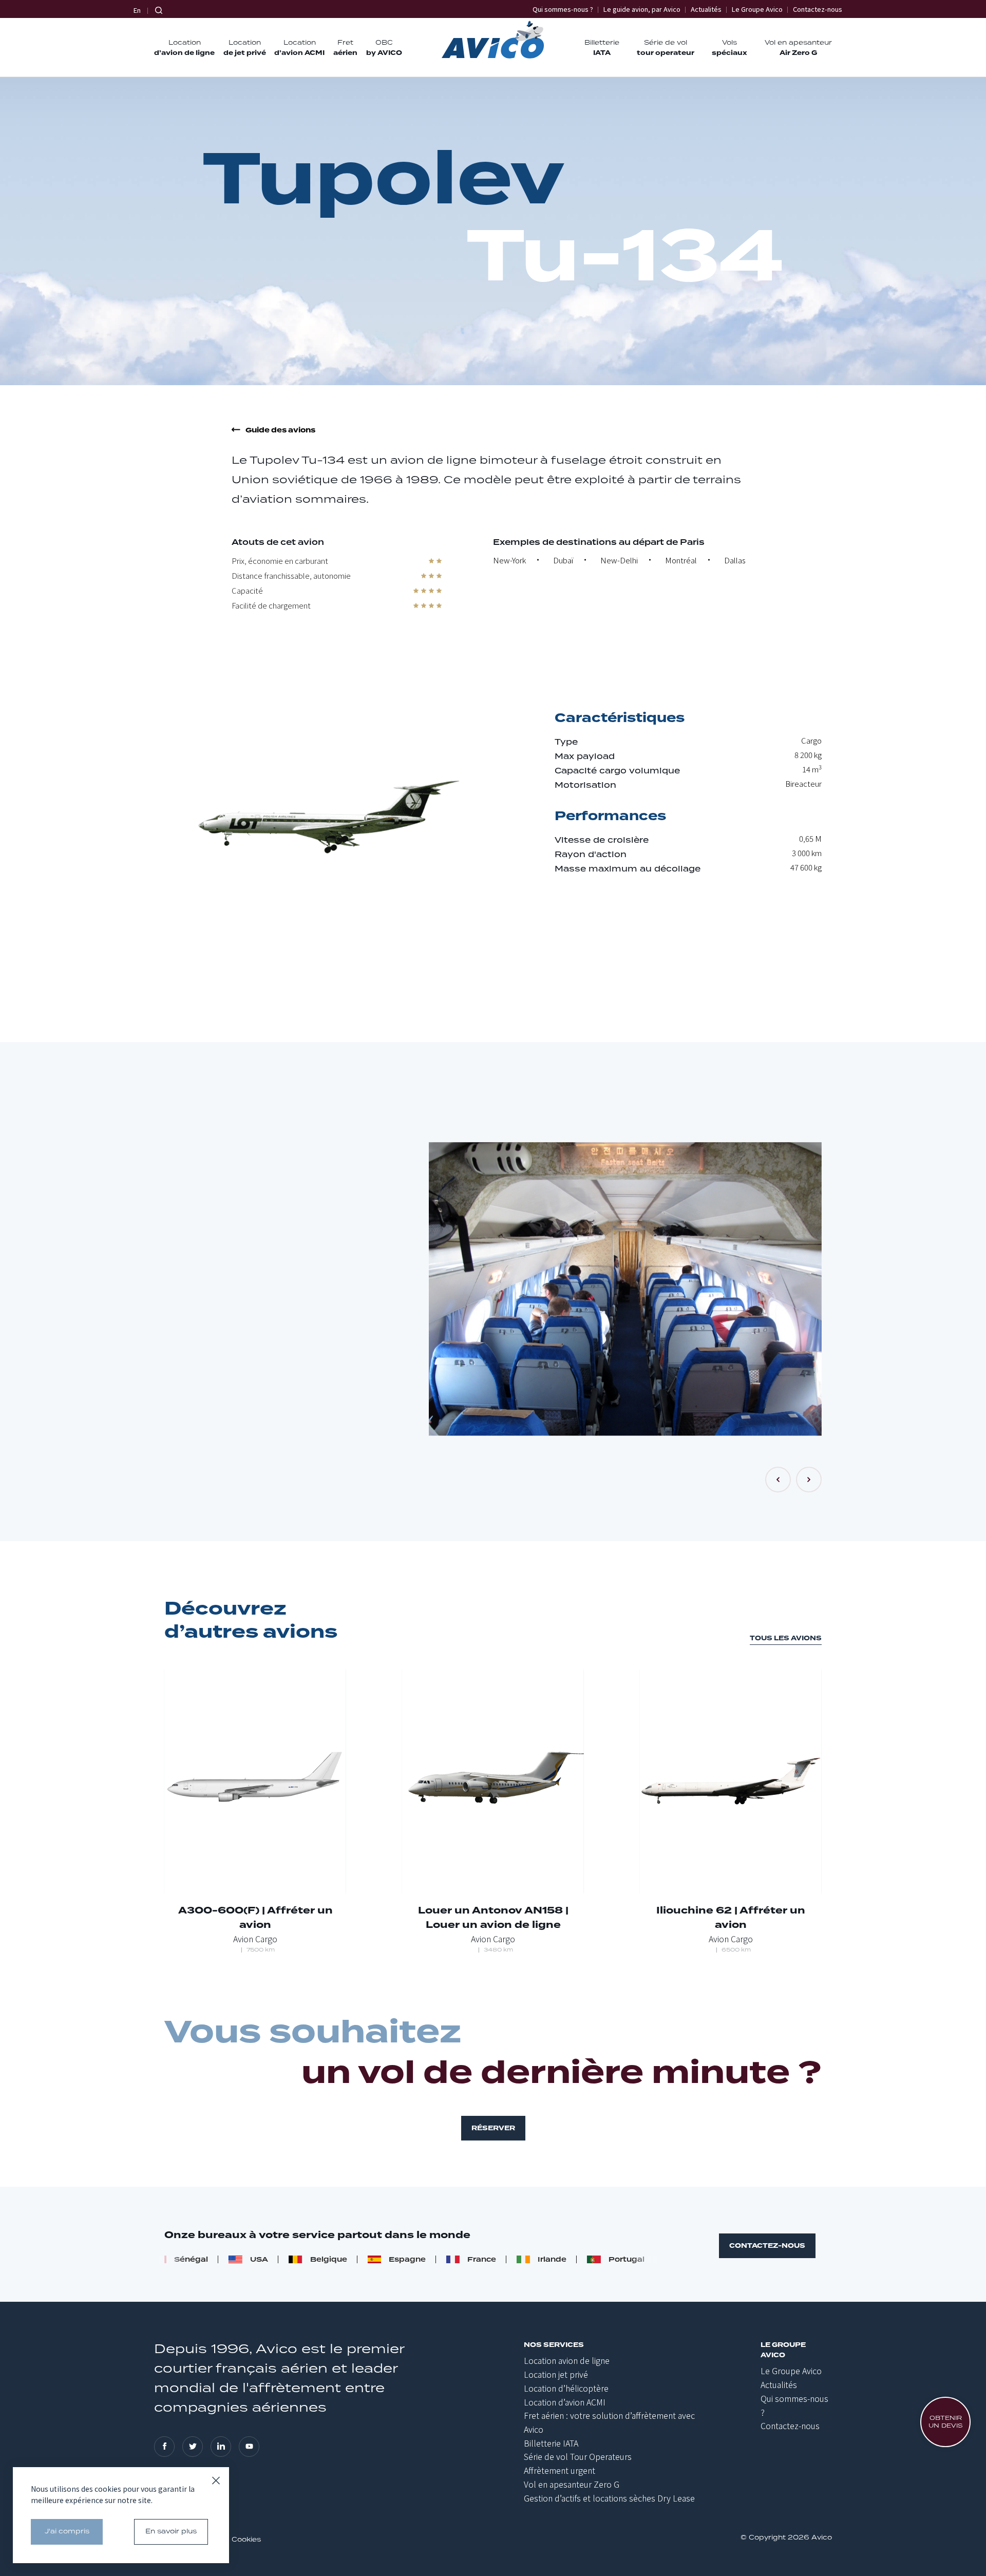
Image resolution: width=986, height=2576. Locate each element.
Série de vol (666, 48)
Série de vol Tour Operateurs (578, 2456)
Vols (729, 48)
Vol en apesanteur (798, 48)
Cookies (246, 2540)
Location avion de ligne (567, 2360)
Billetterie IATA (551, 2443)
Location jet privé (556, 2374)
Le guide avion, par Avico (642, 9)
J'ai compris (67, 2532)
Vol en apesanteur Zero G (572, 2484)
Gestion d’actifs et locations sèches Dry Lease (609, 2498)
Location (184, 48)
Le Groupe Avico (757, 9)
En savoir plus (171, 2532)
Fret (345, 48)
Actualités (706, 9)
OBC (384, 48)
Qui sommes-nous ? (563, 9)
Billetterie (602, 48)
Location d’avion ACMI (565, 2402)
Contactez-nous (818, 9)
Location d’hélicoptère (566, 2388)
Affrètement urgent (560, 2470)
